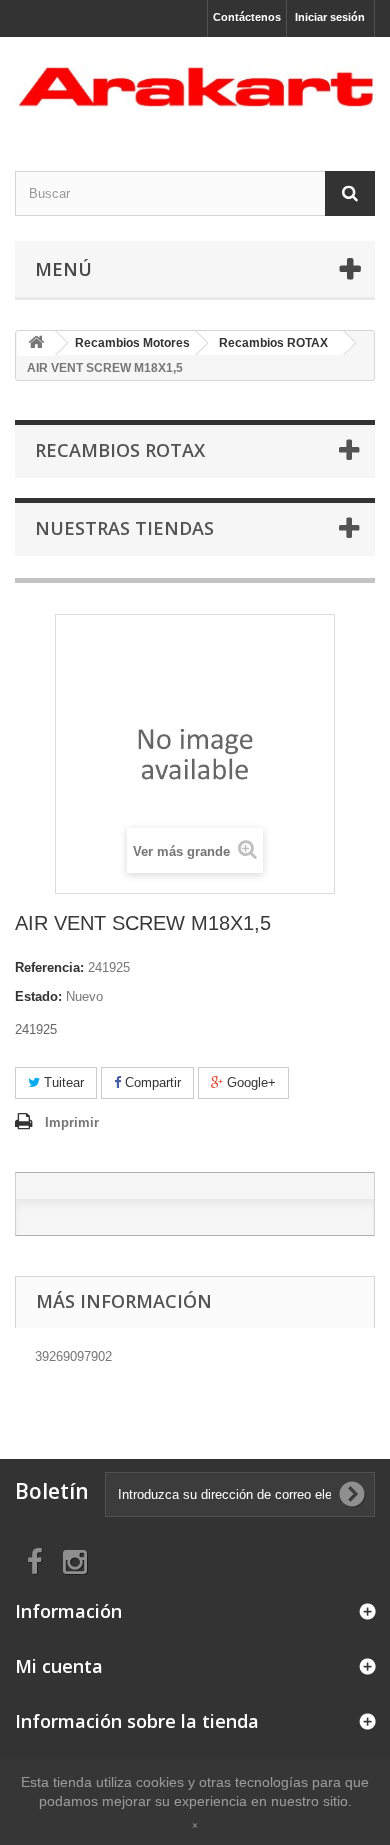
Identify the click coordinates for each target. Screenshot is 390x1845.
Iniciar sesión (330, 17)
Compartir (151, 1082)
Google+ (249, 1082)
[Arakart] (195, 86)
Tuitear (62, 1082)
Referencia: (49, 967)
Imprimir (72, 1122)
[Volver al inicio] (36, 343)
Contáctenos (247, 17)
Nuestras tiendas (124, 528)
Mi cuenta (59, 1666)
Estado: (38, 996)
